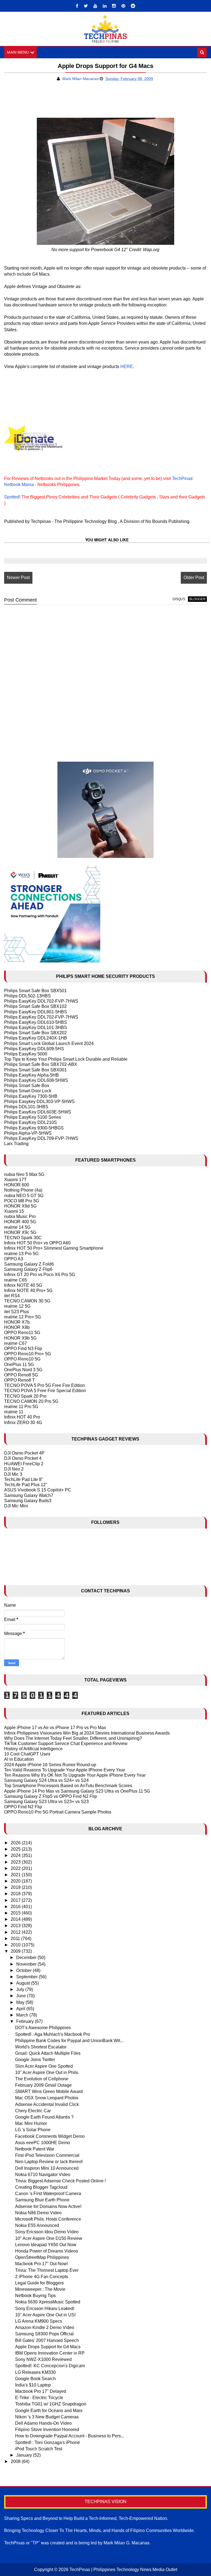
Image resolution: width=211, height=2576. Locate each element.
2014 (16, 1919)
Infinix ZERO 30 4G (23, 1423)
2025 (16, 1849)
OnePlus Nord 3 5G (23, 1370)
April (21, 2009)
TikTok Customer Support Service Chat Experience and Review (66, 1744)
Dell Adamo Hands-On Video (43, 2423)
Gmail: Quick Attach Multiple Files (48, 2053)
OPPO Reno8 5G (21, 1375)
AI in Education (19, 1759)
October (24, 1970)
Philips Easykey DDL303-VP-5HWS (39, 1102)
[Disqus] (105, 679)
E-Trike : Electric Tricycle (39, 2398)
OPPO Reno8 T (20, 1380)
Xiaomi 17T (15, 1180)
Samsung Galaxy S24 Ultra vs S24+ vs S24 (46, 1780)
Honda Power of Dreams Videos (47, 2251)
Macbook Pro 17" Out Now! (41, 2264)
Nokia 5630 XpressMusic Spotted (48, 2302)
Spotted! (12, 497)
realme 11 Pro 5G (21, 1407)
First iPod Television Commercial (47, 2155)
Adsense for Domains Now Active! (48, 2206)
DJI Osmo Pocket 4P (24, 1453)
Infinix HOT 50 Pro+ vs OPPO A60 (37, 1243)
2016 (16, 1907)
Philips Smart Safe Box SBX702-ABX (41, 1064)
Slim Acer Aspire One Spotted (44, 2066)
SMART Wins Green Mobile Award (49, 2091)
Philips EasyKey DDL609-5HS (34, 1049)
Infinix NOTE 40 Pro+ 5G (28, 1290)
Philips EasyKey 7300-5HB (31, 1096)
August (24, 1983)
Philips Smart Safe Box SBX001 (35, 1070)
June (22, 1996)
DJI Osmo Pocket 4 (23, 1458)
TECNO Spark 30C (23, 1238)
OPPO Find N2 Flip (23, 1807)
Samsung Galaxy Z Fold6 (29, 1264)
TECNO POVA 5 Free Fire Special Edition (45, 1391)
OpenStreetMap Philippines (42, 2257)
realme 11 (14, 1412)
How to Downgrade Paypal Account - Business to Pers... (70, 2436)
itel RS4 (12, 1296)
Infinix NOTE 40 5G (23, 1285)
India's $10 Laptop (33, 2385)
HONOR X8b (17, 1327)
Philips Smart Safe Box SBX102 (35, 1006)
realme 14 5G (17, 1227)
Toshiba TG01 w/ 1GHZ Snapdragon (51, 2404)
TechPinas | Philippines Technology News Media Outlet (123, 2570)
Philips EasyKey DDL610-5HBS (36, 1022)
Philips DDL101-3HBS (26, 1107)
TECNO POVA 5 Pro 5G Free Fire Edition (45, 1385)
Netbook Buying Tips (35, 2296)
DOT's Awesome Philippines (43, 2028)
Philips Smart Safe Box (27, 1086)
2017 (16, 1900)
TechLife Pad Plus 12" (26, 1485)
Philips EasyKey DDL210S (30, 1122)
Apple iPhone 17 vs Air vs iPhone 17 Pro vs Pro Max (55, 1728)
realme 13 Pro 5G (21, 1254)
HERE (127, 367)
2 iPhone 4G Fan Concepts (42, 2277)
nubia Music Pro (20, 1216)
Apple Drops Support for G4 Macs (48, 2347)
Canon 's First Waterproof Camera (48, 2194)
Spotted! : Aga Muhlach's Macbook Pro (53, 2034)
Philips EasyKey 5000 (26, 1054)
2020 (16, 1881)
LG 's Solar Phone (33, 2130)
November (27, 1964)
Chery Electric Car (33, 2111)
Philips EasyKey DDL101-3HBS (36, 1028)
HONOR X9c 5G (20, 1232)
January (25, 2455)
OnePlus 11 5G (19, 1364)
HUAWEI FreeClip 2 (24, 1464)
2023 (16, 1862)
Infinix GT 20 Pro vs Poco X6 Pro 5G (40, 1275)
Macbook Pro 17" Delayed (41, 2391)
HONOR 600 (17, 1185)
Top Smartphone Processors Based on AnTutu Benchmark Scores (68, 1786)
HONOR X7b (17, 1322)
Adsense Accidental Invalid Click (47, 2104)
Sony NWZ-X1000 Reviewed (43, 2359)
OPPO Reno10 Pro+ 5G (27, 1354)
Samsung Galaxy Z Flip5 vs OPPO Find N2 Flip (51, 1796)
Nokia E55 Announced (37, 2225)
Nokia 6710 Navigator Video (43, 2175)
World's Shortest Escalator (41, 2047)
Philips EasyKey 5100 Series (33, 1117)
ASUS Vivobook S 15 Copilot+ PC (38, 1490)
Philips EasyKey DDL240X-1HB (36, 1038)
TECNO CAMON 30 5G (27, 1301)
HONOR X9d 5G (20, 1206)
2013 (16, 1926)
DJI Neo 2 (14, 1469)
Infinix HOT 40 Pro (22, 1417)
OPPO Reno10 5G (22, 1359)
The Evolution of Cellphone (42, 2079)
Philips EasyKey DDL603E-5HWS (38, 1112)
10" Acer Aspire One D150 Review (49, 2238)
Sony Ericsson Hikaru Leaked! (45, 2308)
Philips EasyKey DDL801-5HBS (36, 1012)
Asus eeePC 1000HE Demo (43, 2143)
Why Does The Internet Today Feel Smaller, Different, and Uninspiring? (73, 1738)
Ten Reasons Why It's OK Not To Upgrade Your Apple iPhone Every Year (75, 1775)
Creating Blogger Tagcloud (41, 2187)
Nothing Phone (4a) (23, 1190)
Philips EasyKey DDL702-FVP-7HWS (41, 1001)
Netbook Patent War (35, 2149)
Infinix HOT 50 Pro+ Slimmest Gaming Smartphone (54, 1248)
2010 (16, 1945)
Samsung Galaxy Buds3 (28, 1501)
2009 (16, 1951)
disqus (179, 599)
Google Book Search (35, 2379)
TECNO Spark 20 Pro (25, 1396)
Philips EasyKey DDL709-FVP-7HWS (41, 1138)
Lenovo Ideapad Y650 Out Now (46, 2245)
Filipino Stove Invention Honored (47, 2430)
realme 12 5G (17, 1306)
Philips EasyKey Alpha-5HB (31, 1075)
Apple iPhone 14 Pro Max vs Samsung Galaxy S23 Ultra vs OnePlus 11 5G (77, 1791)
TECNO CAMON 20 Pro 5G (31, 1401)
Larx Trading (16, 1144)
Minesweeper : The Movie (40, 2289)
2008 (16, 2461)
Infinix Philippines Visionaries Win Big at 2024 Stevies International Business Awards (87, 1733)
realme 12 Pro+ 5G (23, 1317)
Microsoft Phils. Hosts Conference (48, 2219)
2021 (16, 1875)
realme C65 (16, 1280)
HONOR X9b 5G (20, 1338)
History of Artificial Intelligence (33, 1749)
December (27, 1958)
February (26, 2021)
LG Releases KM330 (35, 2372)
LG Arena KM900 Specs (39, 2321)
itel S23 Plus (16, 1312)
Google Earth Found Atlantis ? (44, 2117)
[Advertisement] (68, 102)
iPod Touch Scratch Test (39, 2449)
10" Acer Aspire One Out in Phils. (47, 2072)
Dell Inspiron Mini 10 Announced (47, 2168)
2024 (16, 1855)
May (21, 2002)
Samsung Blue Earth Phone (42, 2200)
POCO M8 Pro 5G (22, 1201)
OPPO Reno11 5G (22, 1333)
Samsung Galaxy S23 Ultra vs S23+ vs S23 (46, 1802)
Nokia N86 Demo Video (38, 2213)
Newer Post (18, 578)
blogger (197, 599)
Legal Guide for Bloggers (39, 2283)
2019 (16, 1887)
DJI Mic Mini (16, 1506)
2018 (16, 1894)
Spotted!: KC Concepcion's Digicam (50, 2366)
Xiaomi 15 (14, 1211)
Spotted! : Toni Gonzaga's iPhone (48, 2442)
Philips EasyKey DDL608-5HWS (36, 1080)
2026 (16, 1843)
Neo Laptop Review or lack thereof (49, 2162)
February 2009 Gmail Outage (43, 2085)
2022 (16, 1868)
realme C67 (16, 1343)
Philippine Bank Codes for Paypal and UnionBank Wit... (69, 2041)
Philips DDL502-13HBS (27, 996)
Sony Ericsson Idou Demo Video (47, 2232)
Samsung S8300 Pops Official (44, 2334)
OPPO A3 (14, 1259)
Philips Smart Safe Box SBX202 (35, 1033)
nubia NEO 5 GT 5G (24, 1196)
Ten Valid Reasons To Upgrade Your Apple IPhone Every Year (65, 1770)
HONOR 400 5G (20, 1222)
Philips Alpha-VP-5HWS (28, 1133)
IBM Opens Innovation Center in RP (50, 2353)
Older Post (194, 578)
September (27, 1977)
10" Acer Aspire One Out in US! (45, 2315)
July (21, 1989)
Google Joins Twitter (35, 2060)
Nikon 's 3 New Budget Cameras (47, 2417)
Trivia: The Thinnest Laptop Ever (47, 2270)
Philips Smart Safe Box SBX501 (35, 991)
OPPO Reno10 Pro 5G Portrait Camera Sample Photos (58, 1812)
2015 (16, 1913)
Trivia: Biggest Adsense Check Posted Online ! (60, 2181)
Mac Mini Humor (31, 2123)
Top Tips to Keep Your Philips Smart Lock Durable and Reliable (66, 1059)
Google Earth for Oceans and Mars (49, 2411)
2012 (16, 1932)
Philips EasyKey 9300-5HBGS (34, 1128)
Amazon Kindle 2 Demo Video (45, 2327)
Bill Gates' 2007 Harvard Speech (47, 2340)
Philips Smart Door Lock (28, 1091)
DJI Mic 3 (13, 1474)
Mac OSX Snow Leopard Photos (47, 2098)
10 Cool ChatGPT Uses (27, 1754)
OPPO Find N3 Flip (23, 1349)
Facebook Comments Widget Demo (50, 2136)
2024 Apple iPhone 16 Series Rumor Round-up (50, 1765)
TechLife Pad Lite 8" (24, 1479)
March (23, 2015)
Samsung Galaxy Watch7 (29, 1495)
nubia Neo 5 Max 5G (24, 1174)
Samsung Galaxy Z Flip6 (28, 1269)
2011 (16, 1939)
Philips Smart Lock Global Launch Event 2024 (49, 1043)
